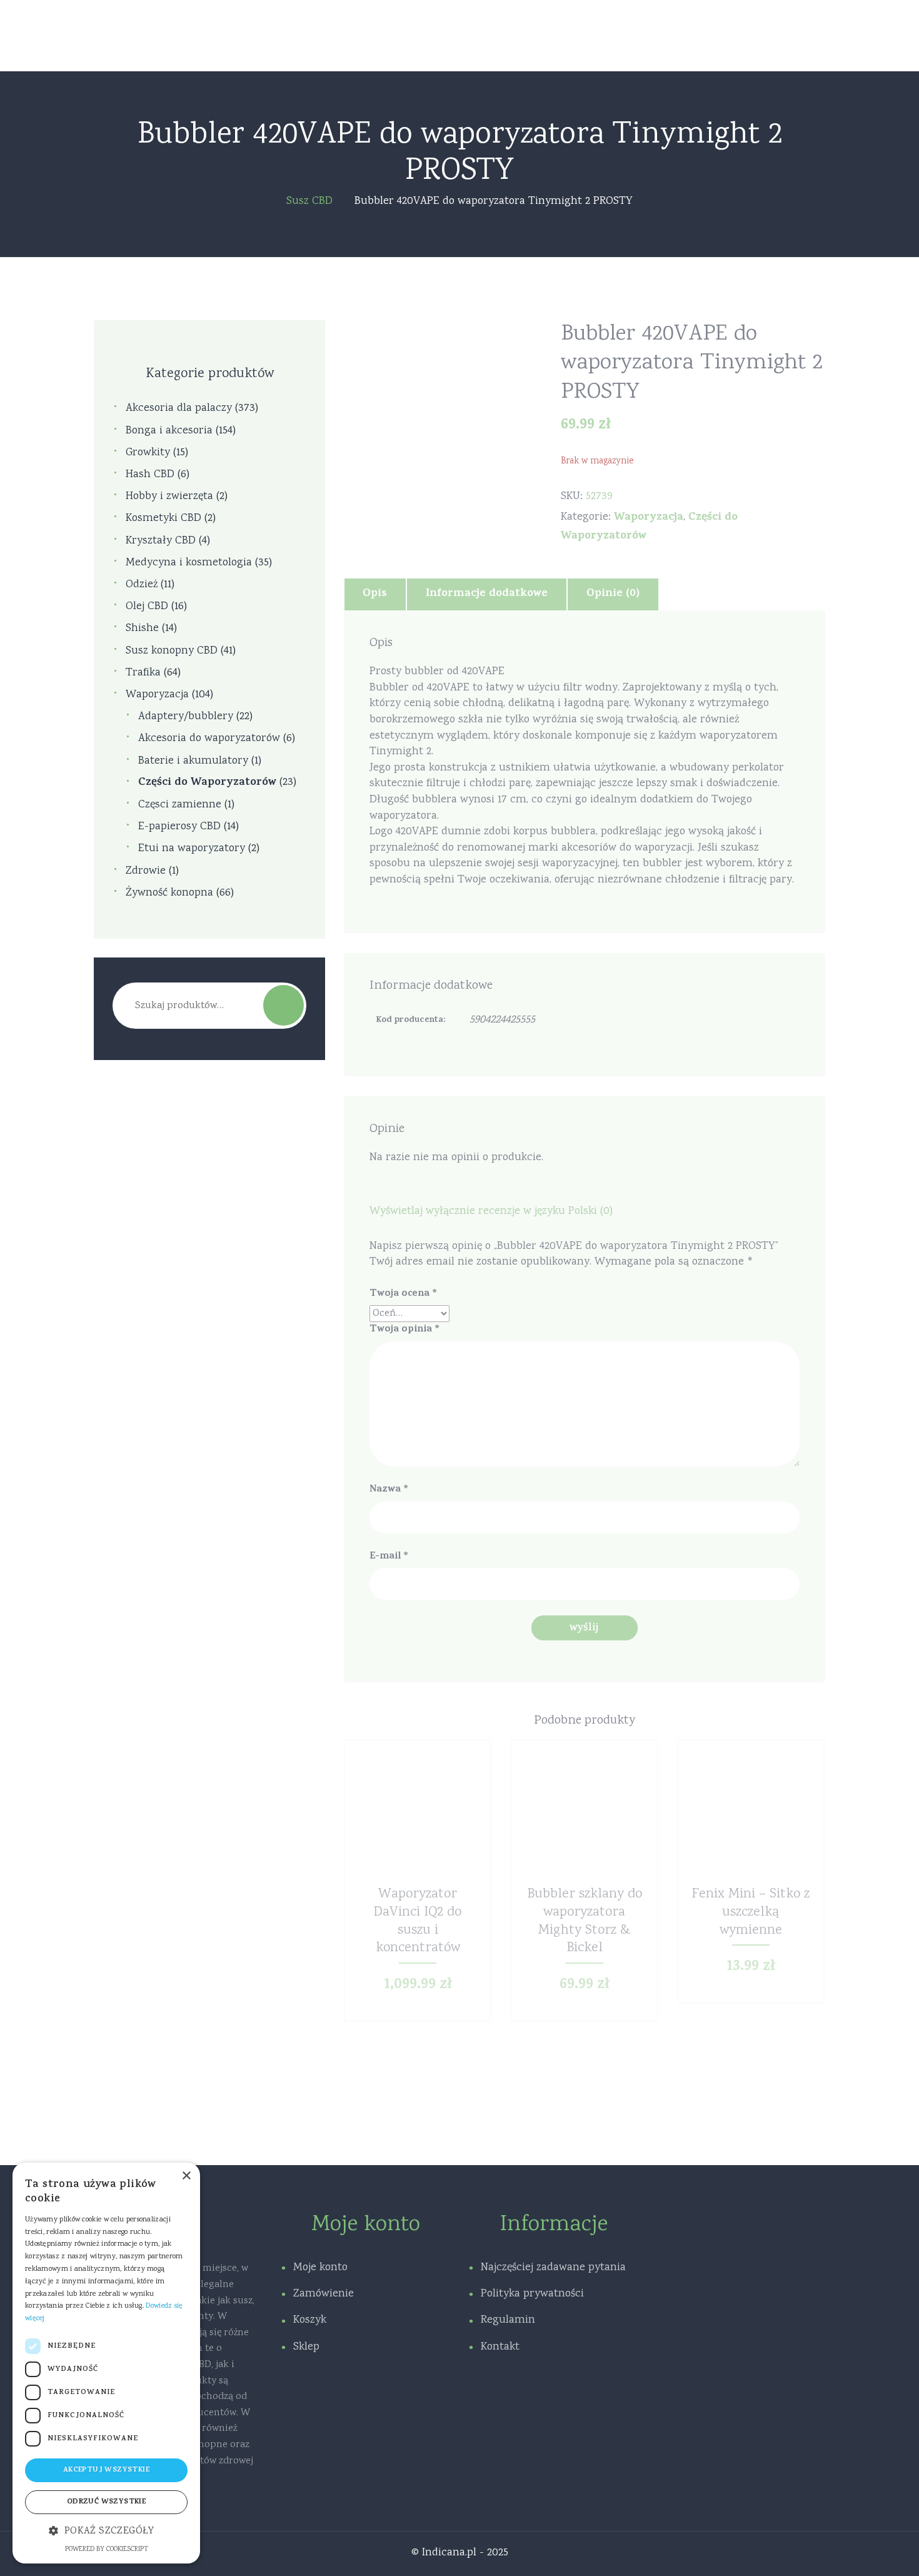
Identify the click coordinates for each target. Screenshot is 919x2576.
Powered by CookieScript (107, 2550)
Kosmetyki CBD (163, 519)
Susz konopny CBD (172, 651)
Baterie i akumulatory (193, 761)
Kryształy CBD (161, 541)
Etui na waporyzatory (192, 849)
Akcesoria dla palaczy (179, 409)
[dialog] (106, 2363)
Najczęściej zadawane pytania (553, 2268)
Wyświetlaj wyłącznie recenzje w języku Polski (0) (491, 1211)
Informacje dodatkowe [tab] (487, 594)
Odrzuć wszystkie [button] (106, 2502)
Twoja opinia (404, 1330)
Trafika (143, 673)
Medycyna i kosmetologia (189, 563)
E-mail (389, 1557)
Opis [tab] (375, 594)
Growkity (148, 453)
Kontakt (500, 2347)
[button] (106, 2532)
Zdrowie (146, 871)
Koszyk (310, 2320)
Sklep (306, 2347)
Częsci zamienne (180, 805)
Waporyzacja (649, 518)
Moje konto (320, 2268)
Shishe (142, 629)
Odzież (142, 585)
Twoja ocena (403, 1294)
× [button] (186, 2176)
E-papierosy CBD (179, 827)
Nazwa (389, 1490)
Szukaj (284, 1005)
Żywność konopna (169, 893)
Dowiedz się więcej (417, 1820)
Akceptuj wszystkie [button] (106, 2470)
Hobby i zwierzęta (169, 497)
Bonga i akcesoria (169, 431)
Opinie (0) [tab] (613, 594)
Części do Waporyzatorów (207, 783)
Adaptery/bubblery (186, 717)
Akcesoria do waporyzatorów (209, 739)
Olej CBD (147, 607)
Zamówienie (324, 2294)
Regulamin (508, 2320)
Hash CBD (150, 475)
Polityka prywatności (532, 2294)
